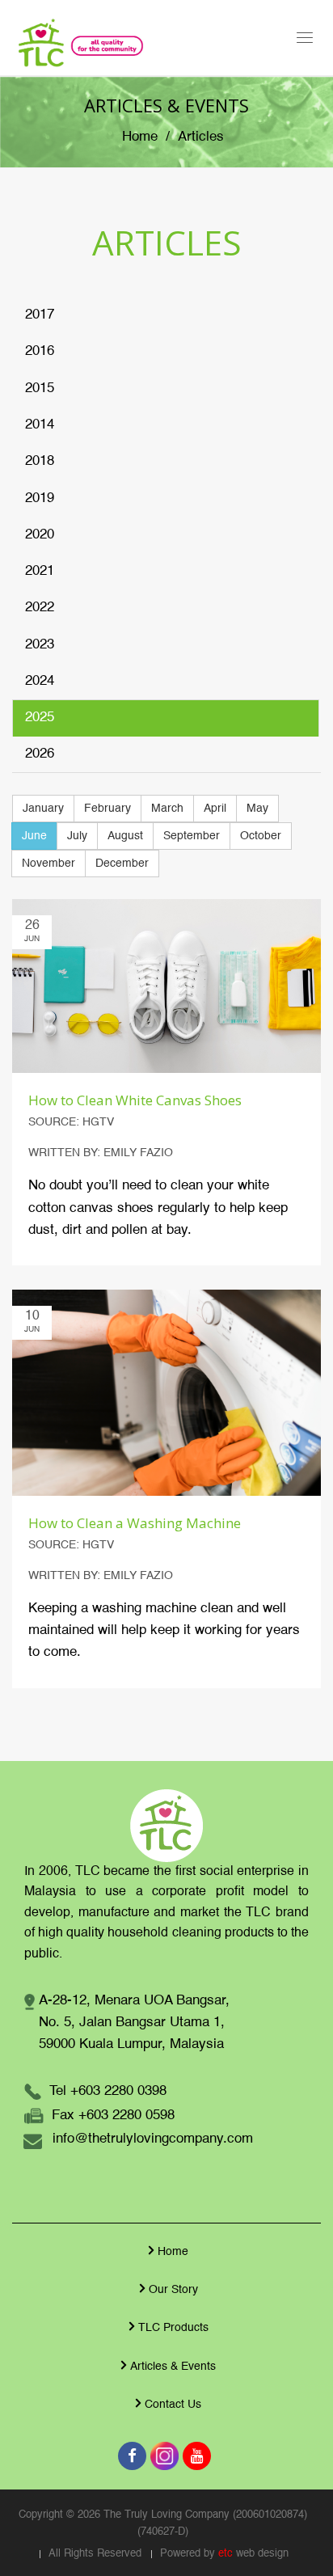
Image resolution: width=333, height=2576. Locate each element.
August (125, 836)
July (77, 836)
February (107, 809)
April (215, 809)
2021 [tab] (40, 571)
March (167, 809)
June (34, 836)
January (43, 809)
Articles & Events (173, 2367)
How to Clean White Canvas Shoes (135, 1100)
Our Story (173, 2290)
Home (140, 137)
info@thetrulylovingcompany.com (153, 2139)
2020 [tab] (40, 535)
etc (226, 2554)
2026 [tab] (40, 754)
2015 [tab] (40, 389)
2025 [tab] (40, 718)
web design (262, 2554)
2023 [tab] (40, 645)
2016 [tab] (40, 351)
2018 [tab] (40, 461)
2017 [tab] (40, 315)
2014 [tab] (40, 425)
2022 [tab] (40, 608)
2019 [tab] (40, 498)
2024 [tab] (40, 681)
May (257, 809)
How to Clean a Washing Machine (135, 1523)
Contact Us (173, 2405)
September (192, 836)
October (261, 836)
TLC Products (173, 2328)
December (122, 864)
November (48, 864)
